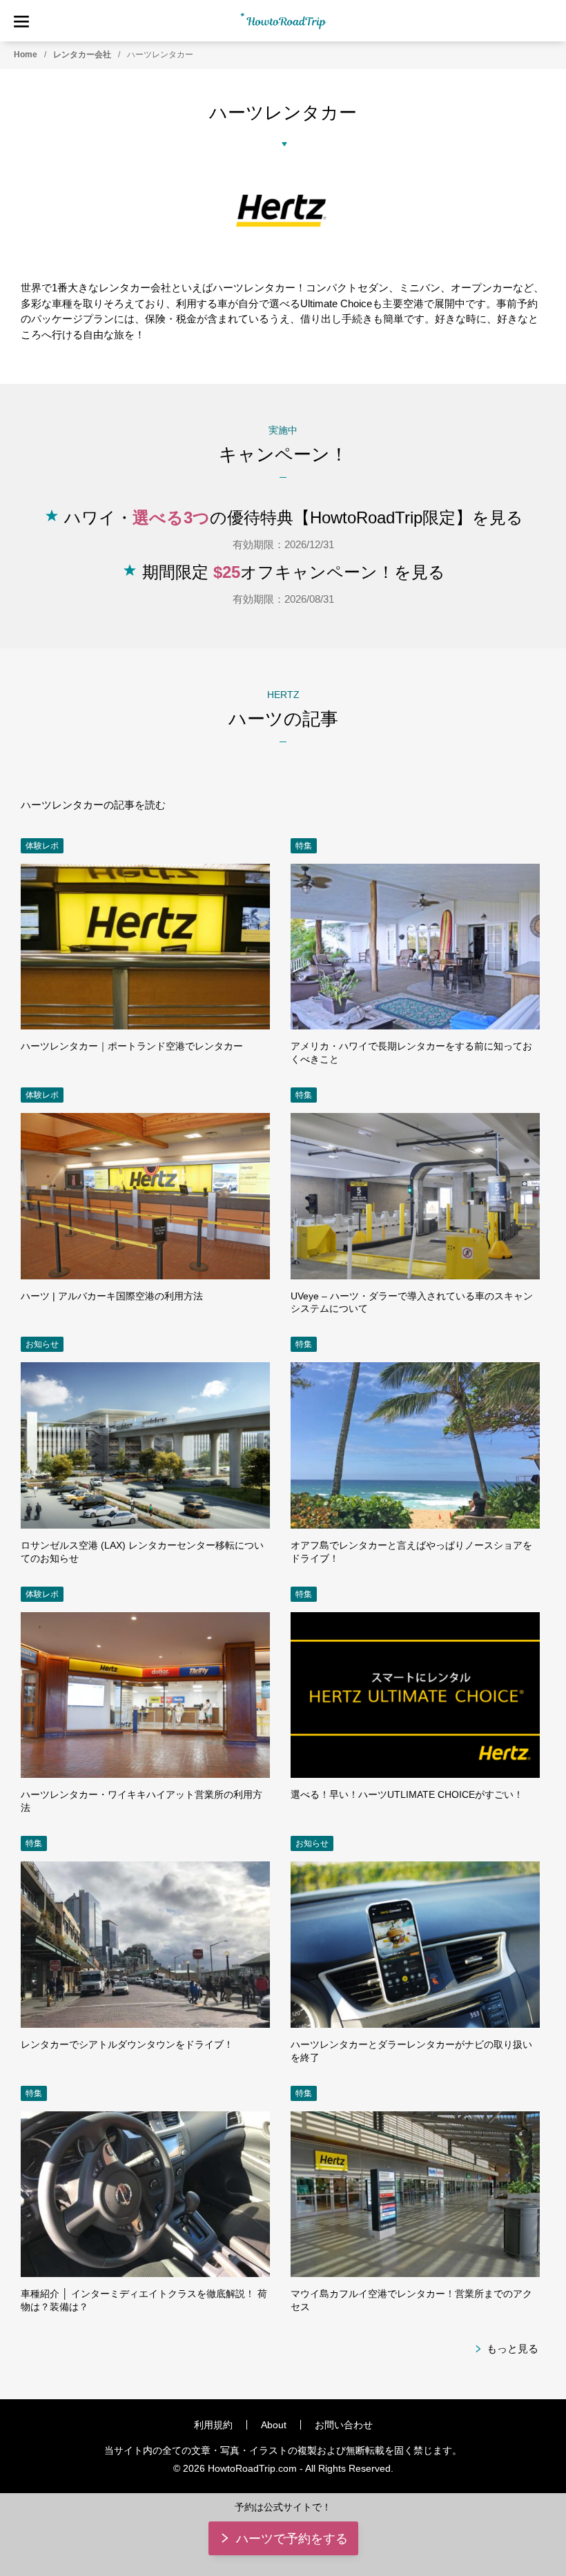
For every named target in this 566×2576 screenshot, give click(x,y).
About (274, 2425)
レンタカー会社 (82, 55)
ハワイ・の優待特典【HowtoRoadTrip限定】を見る (294, 517)
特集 (304, 846)
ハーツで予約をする (292, 2539)
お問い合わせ (344, 2425)
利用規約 (213, 2425)
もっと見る (513, 2349)
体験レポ (42, 846)
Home (26, 55)
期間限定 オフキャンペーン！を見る (294, 572)
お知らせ (42, 1344)
